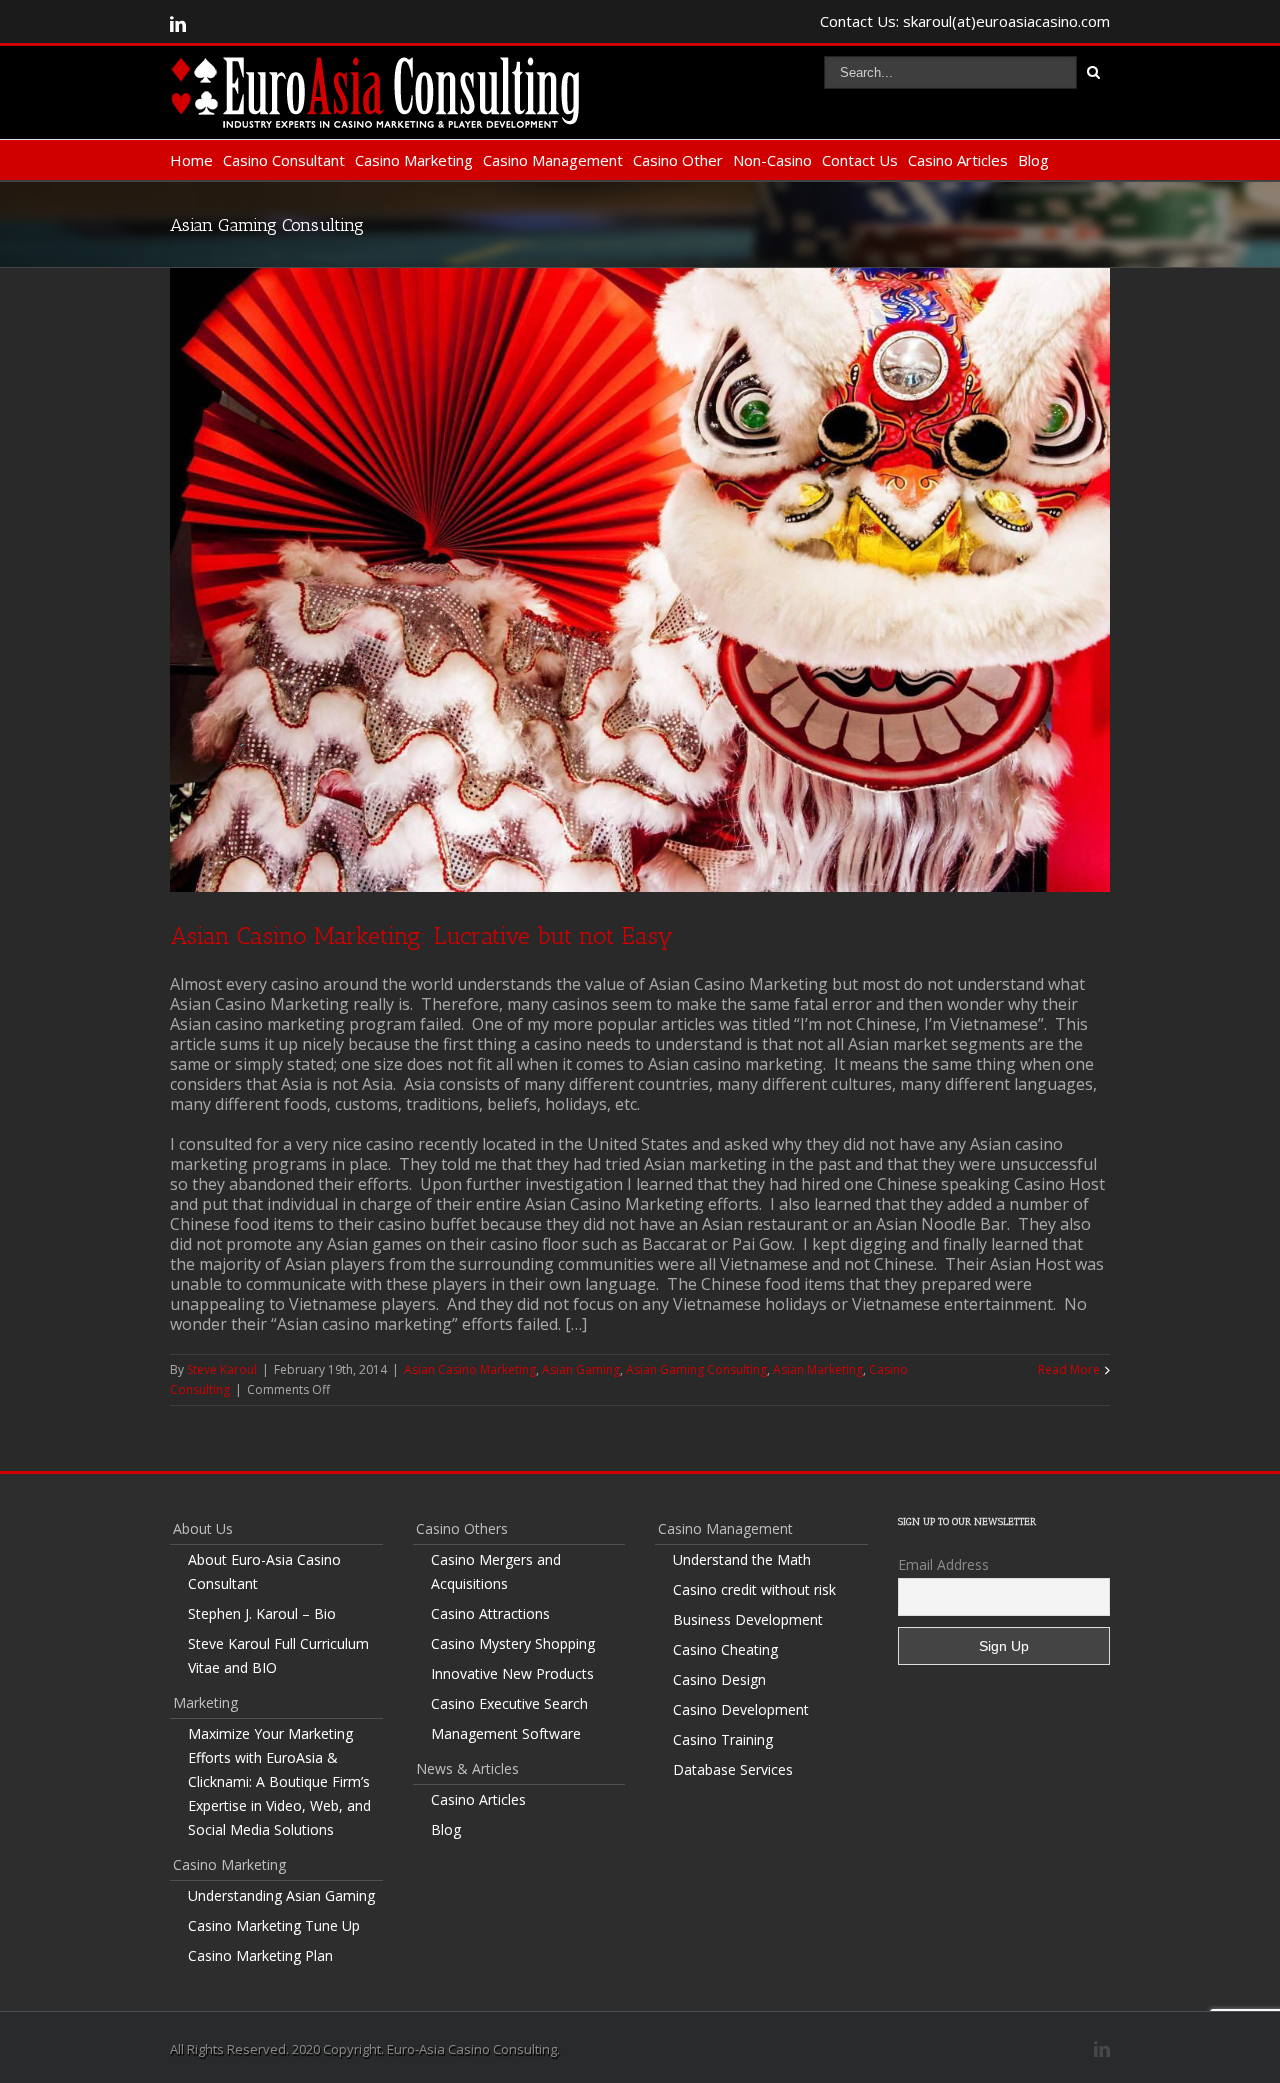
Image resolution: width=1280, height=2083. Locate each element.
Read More (1069, 1369)
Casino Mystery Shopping (513, 1643)
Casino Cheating (725, 1649)
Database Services (733, 1769)
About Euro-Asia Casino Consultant (264, 1571)
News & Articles (467, 1768)
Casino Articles (958, 160)
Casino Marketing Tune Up (274, 1925)
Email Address (943, 1564)
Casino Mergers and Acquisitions (496, 1571)
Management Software (506, 1733)
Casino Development (741, 1709)
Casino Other (678, 160)
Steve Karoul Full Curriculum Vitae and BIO (278, 1655)
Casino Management (553, 160)
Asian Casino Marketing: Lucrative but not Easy (421, 935)
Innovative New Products (512, 1673)
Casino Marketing (414, 160)
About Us (203, 1528)
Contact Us (860, 160)
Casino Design (719, 1679)
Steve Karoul (222, 1369)
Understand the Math (742, 1559)
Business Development (748, 1619)
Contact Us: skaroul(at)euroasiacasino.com (965, 21)
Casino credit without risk (754, 1589)
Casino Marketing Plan (260, 1955)
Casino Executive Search (509, 1703)
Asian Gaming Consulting (696, 1369)
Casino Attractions (490, 1613)
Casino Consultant (284, 160)
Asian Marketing (818, 1369)
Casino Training (723, 1739)
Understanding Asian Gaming (281, 1895)
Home (191, 160)
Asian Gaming (581, 1369)
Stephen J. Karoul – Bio (262, 1613)
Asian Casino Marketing (470, 1369)
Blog (1033, 160)
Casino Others (462, 1528)
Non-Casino (772, 160)
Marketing (205, 1702)
